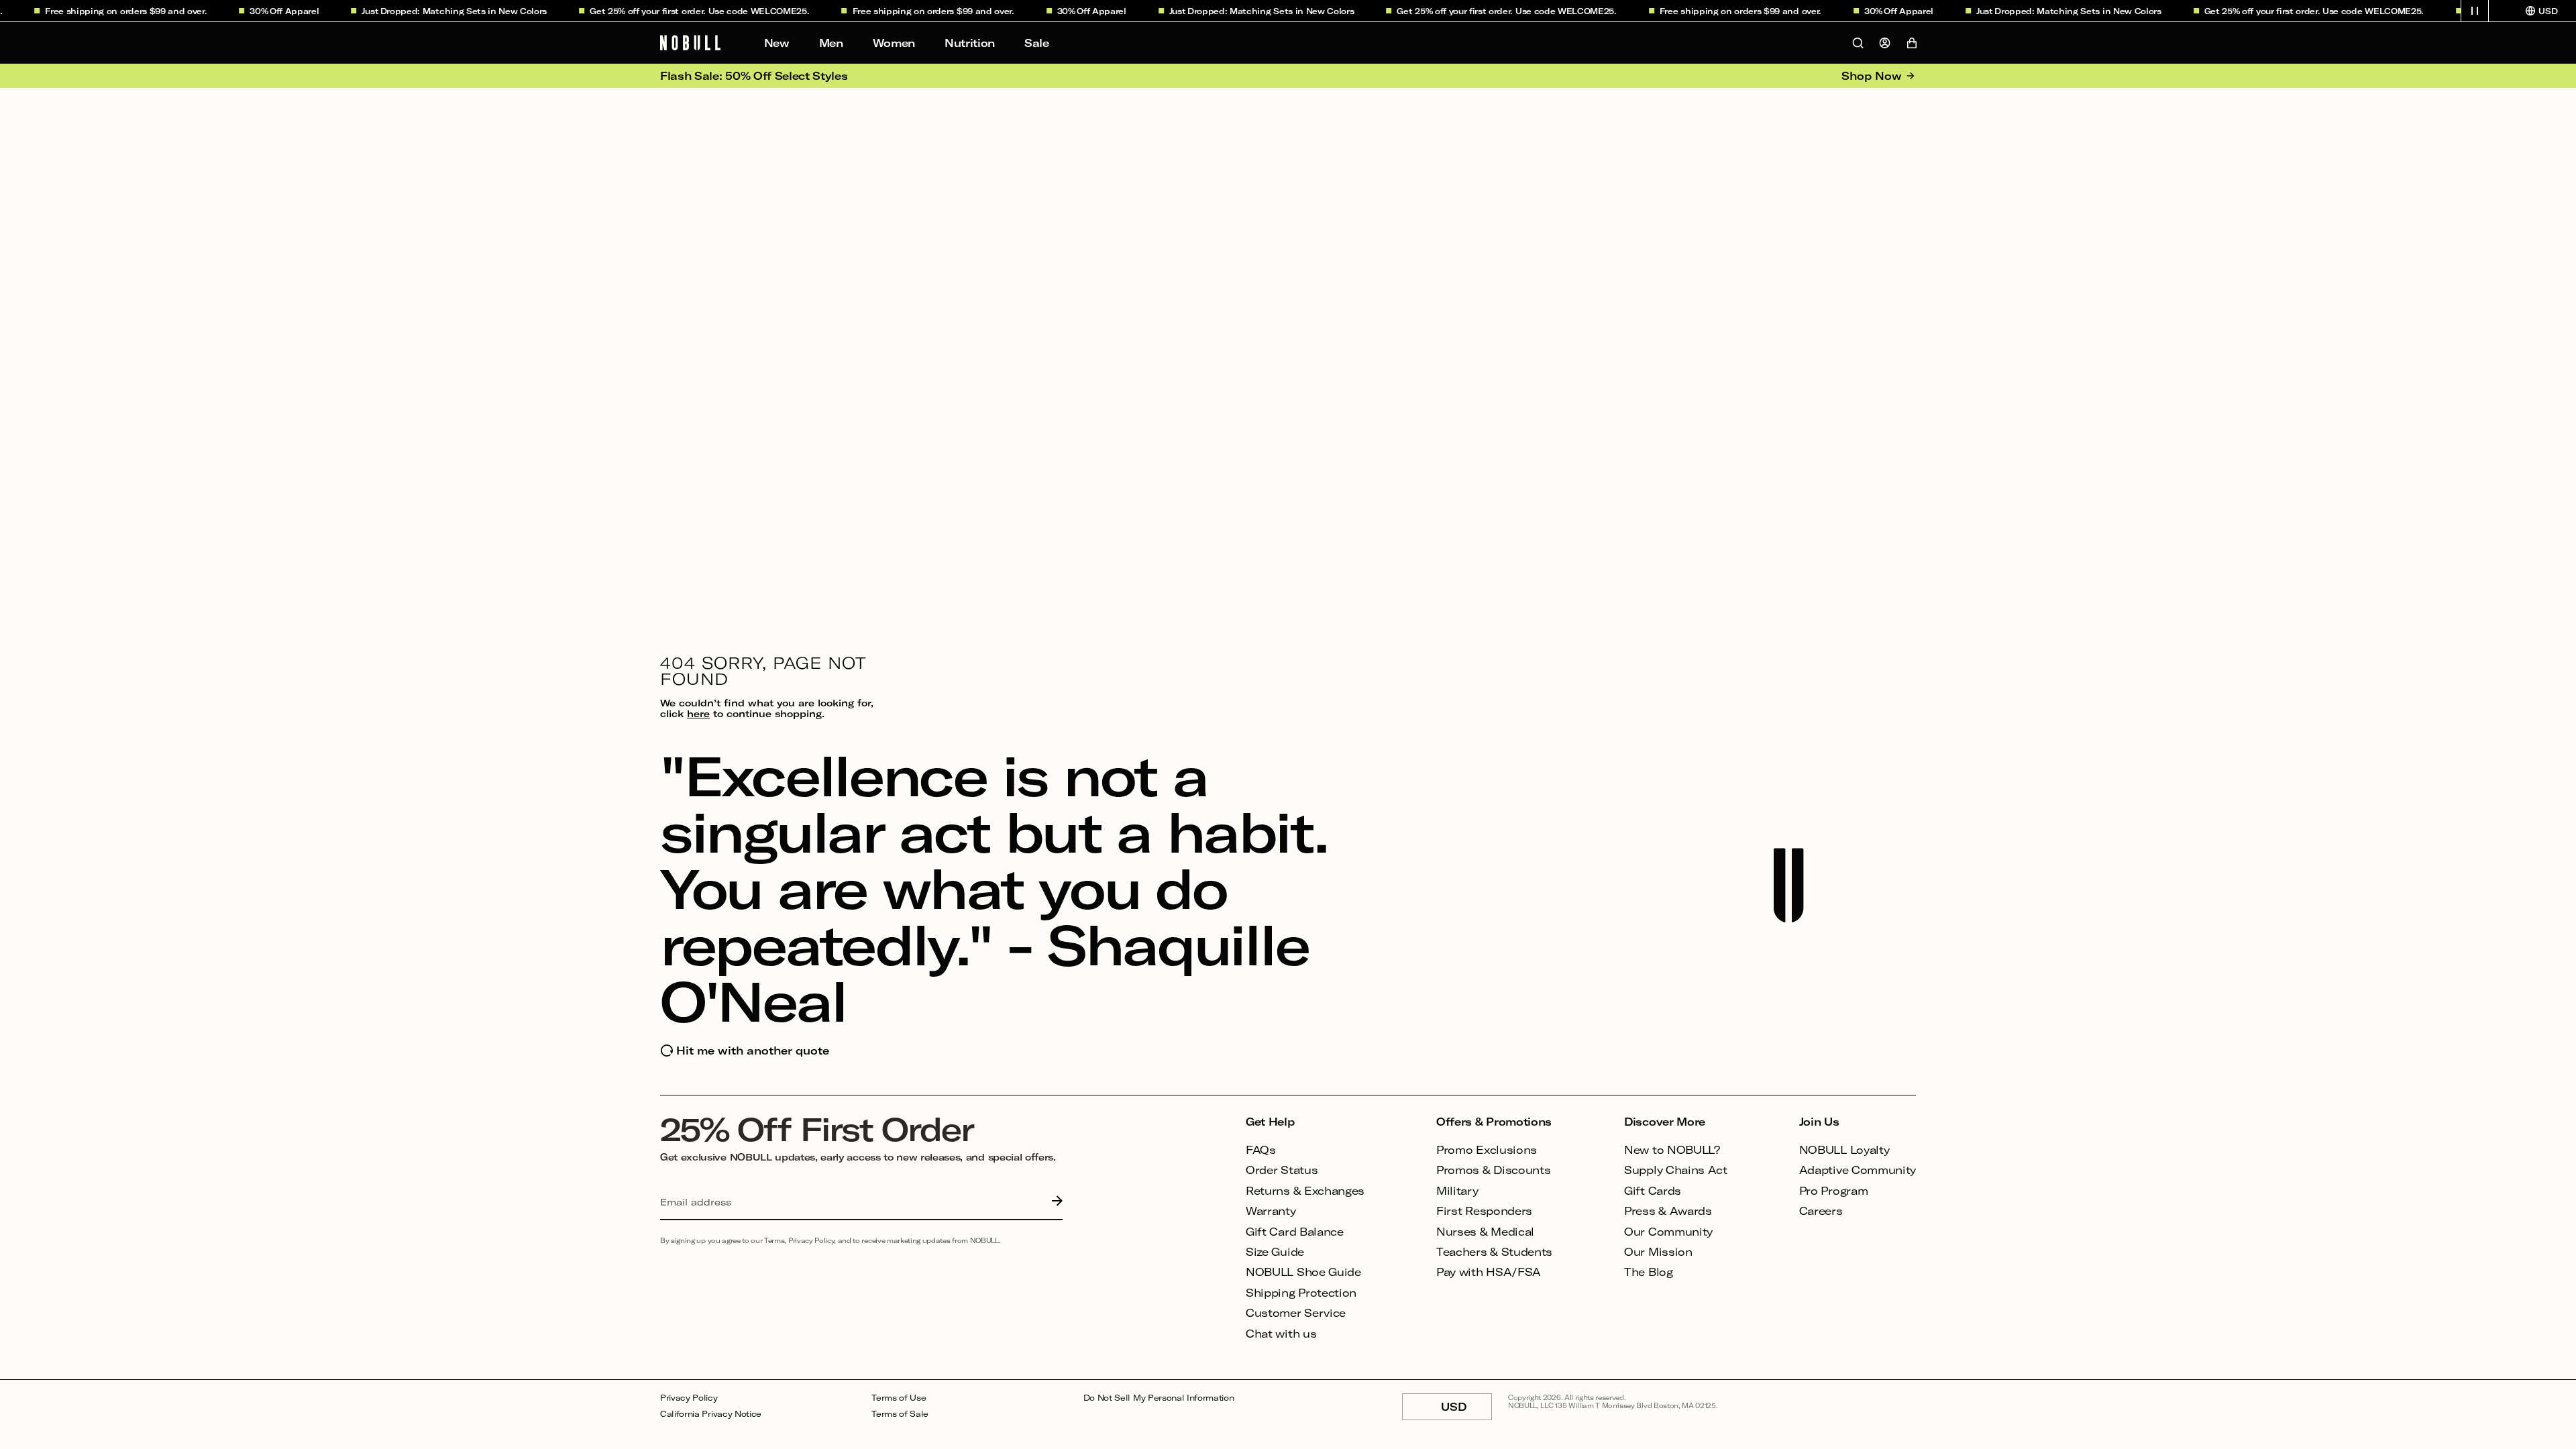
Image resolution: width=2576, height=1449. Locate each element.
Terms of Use (899, 1398)
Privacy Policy (689, 1398)
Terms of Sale (900, 1414)
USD (1466, 1410)
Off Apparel (271, 11)
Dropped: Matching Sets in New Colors (441, 11)
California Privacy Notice (711, 1414)
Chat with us (1281, 1333)
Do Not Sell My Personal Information (1159, 1398)
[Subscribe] (1054, 1202)
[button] (2475, 11)
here (698, 713)
